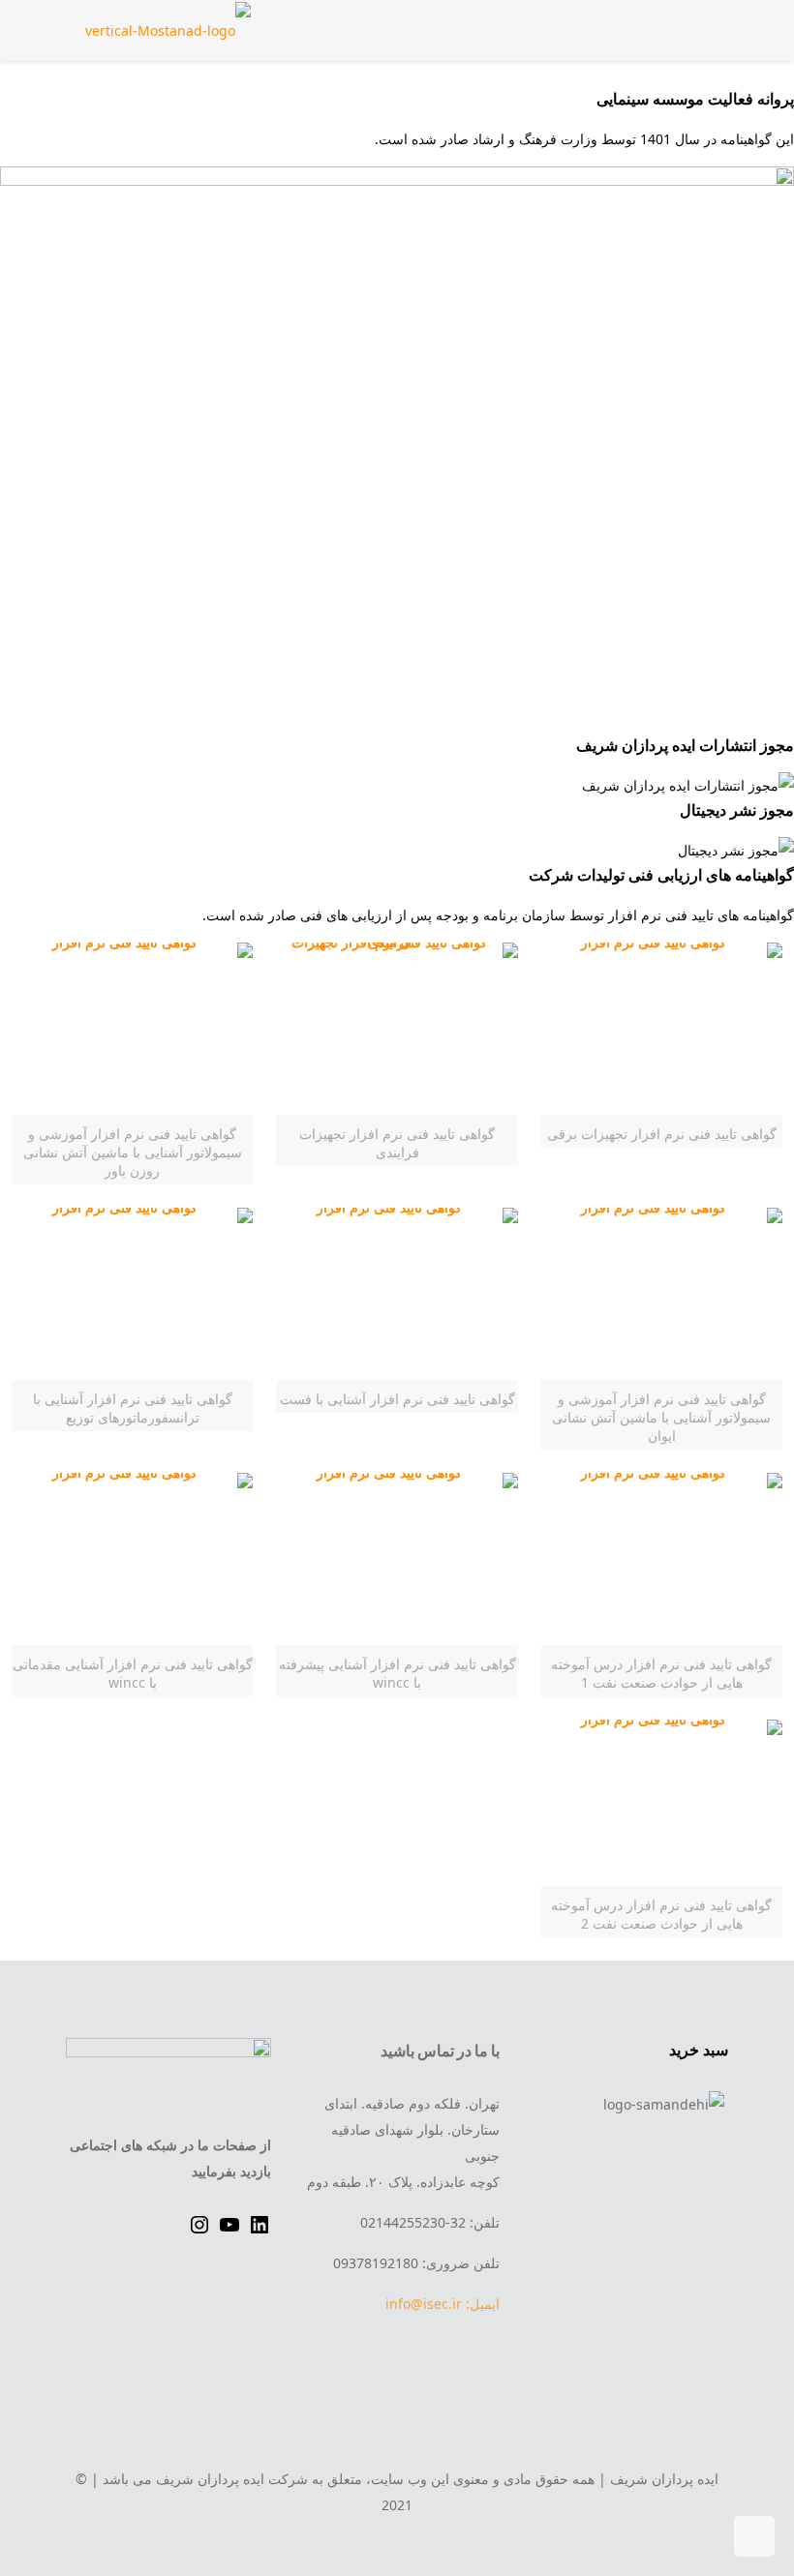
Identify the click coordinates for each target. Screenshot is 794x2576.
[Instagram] (199, 2231)
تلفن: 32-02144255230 (430, 2222)
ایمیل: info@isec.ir (443, 2304)
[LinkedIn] (260, 2231)
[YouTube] (229, 2231)
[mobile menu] (102, 30)
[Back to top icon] (397, 2436)
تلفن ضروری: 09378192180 (416, 2263)
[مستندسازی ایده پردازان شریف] (168, 30)
